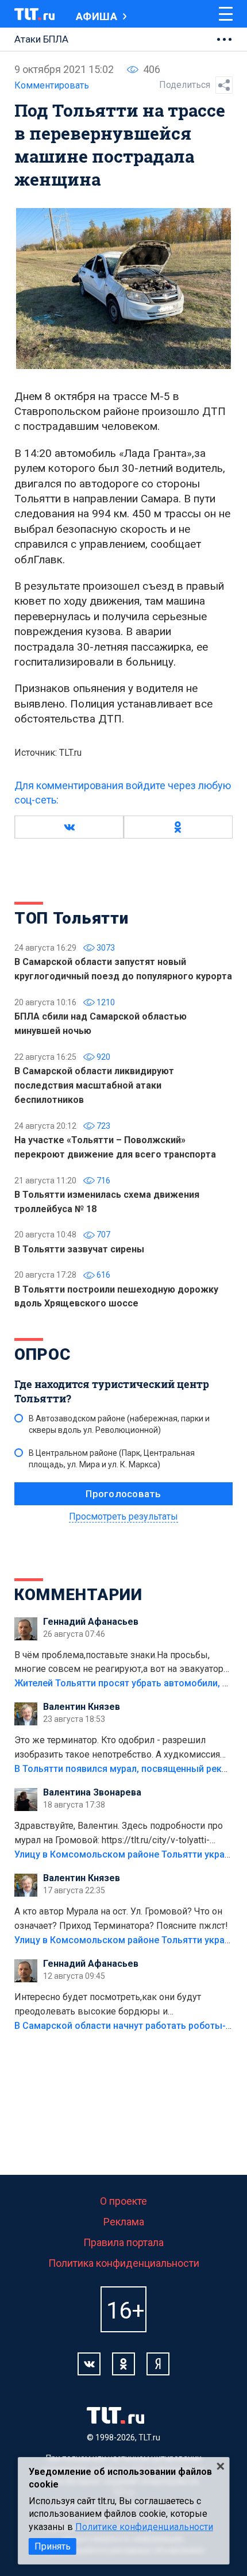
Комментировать (52, 85)
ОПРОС (43, 1354)
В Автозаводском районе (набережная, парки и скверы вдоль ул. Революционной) (119, 1424)
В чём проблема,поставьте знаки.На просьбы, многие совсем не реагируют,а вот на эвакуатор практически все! (119, 1663)
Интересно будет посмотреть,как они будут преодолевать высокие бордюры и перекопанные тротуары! (108, 2005)
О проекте (123, 2201)
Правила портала (123, 2242)
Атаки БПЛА (41, 39)
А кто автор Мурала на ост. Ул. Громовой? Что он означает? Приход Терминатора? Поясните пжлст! (121, 1918)
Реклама (124, 2222)
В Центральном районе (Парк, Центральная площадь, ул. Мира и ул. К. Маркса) (112, 1459)
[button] (69, 827)
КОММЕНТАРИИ (78, 1595)
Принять (53, 2546)
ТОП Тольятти (71, 918)
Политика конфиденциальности (124, 2263)
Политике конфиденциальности (144, 2527)
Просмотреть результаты (123, 1516)
